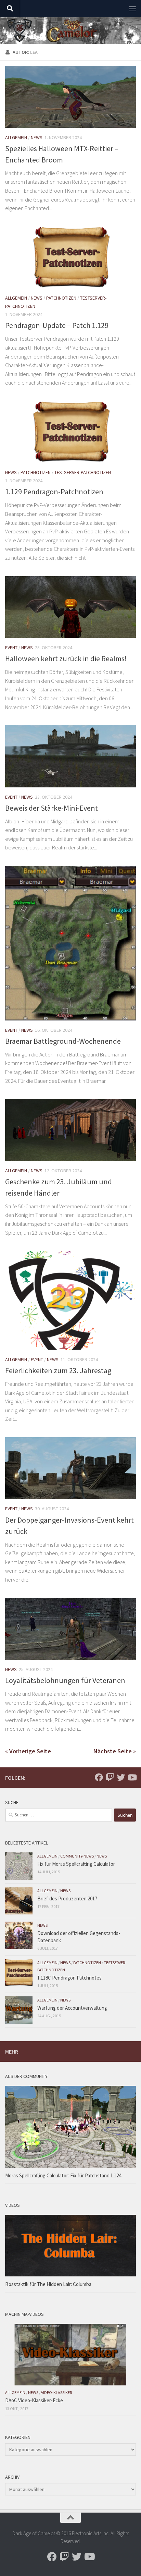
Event (11, 648)
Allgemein (16, 137)
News (37, 137)
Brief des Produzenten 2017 (67, 1898)
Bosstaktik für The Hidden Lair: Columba (48, 2284)
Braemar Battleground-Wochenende (63, 1041)
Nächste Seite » (115, 1751)
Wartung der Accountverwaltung (72, 2008)
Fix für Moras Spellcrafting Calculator (76, 1864)
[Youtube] (132, 1777)
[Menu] (132, 9)
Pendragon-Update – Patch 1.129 (57, 325)
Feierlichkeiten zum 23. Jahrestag (58, 1370)
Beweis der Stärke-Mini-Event (52, 808)
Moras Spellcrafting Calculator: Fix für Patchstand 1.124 (63, 2175)
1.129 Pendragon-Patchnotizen (54, 492)
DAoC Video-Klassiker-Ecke (34, 2400)
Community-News (77, 1856)
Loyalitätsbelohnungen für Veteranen (65, 1680)
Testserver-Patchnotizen (83, 472)
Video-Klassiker (56, 2392)
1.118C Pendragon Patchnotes (69, 1978)
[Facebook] (99, 1777)
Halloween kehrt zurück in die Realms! (66, 658)
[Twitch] (110, 1777)
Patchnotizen (61, 298)
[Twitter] (121, 1777)
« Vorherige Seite (28, 1751)
